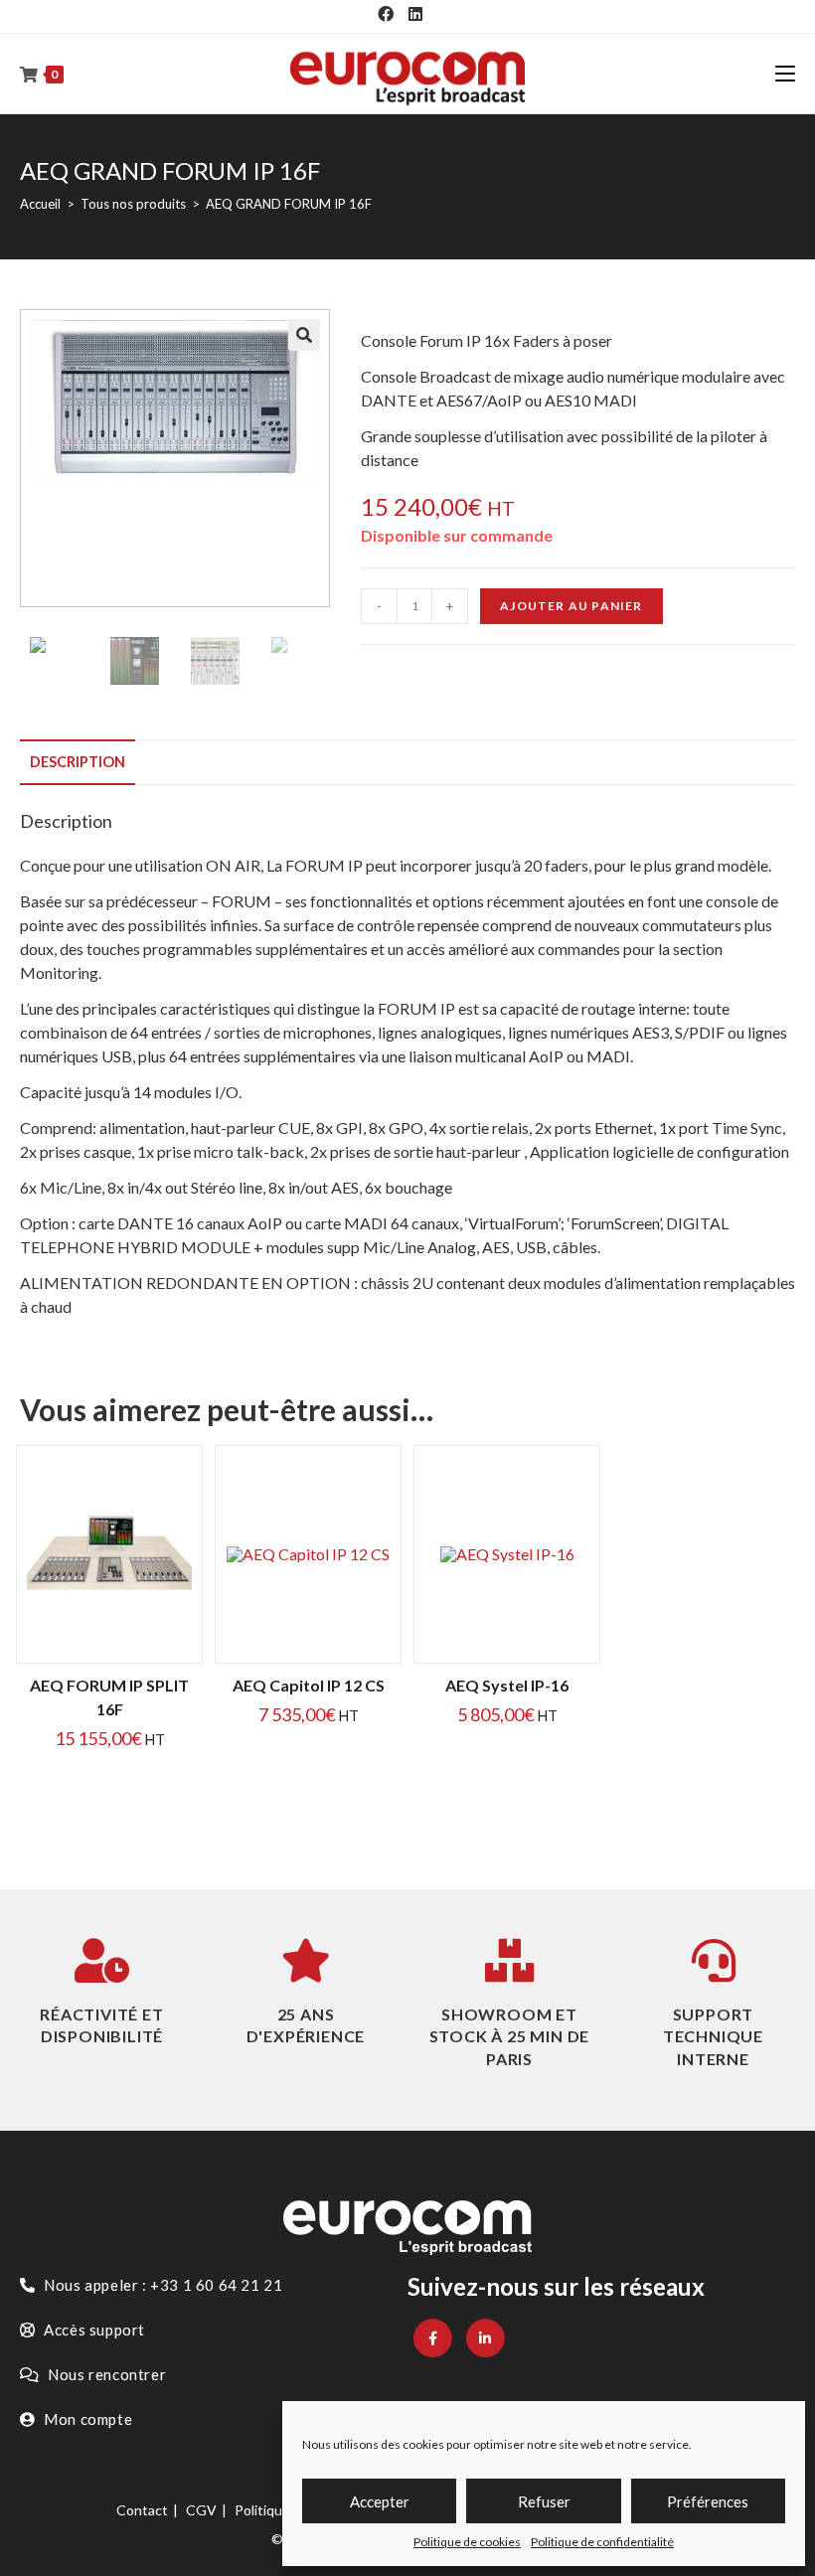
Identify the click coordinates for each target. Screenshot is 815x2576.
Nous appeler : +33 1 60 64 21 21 (162, 2285)
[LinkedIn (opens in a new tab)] (415, 14)
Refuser (544, 2501)
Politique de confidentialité (602, 2542)
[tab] (78, 762)
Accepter (380, 2501)
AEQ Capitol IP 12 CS (309, 1685)
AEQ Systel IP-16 (507, 1685)
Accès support (93, 2330)
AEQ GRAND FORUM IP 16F (289, 204)
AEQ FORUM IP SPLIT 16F (109, 1697)
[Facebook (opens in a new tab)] (386, 14)
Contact (142, 2510)
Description (78, 762)
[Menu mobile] (785, 74)
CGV (201, 2510)
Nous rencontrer (106, 2374)
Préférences (708, 2501)
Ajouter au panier (571, 606)
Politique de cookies (467, 2542)
